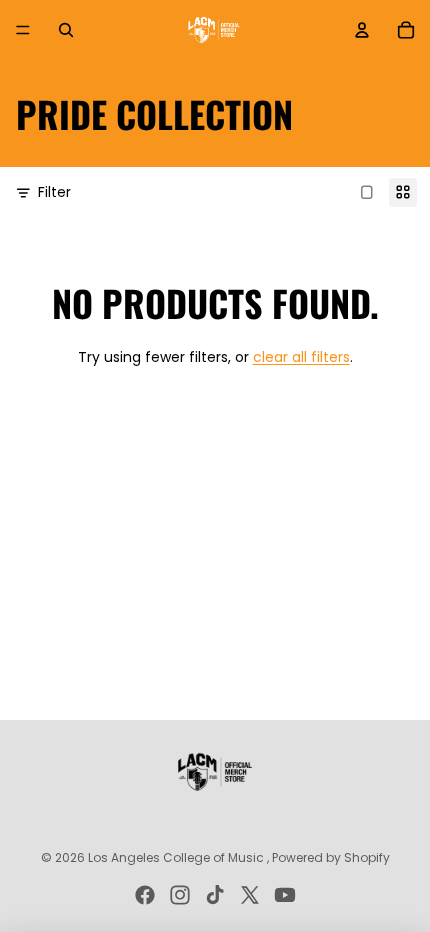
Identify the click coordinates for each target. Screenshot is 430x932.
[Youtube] (285, 895)
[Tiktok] (215, 895)
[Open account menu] (362, 30)
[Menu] (23, 30)
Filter (54, 192)
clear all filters (301, 357)
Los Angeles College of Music (177, 857)
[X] (250, 895)
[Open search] (66, 30)
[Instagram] (180, 895)
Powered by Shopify (331, 857)
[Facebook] (145, 895)
